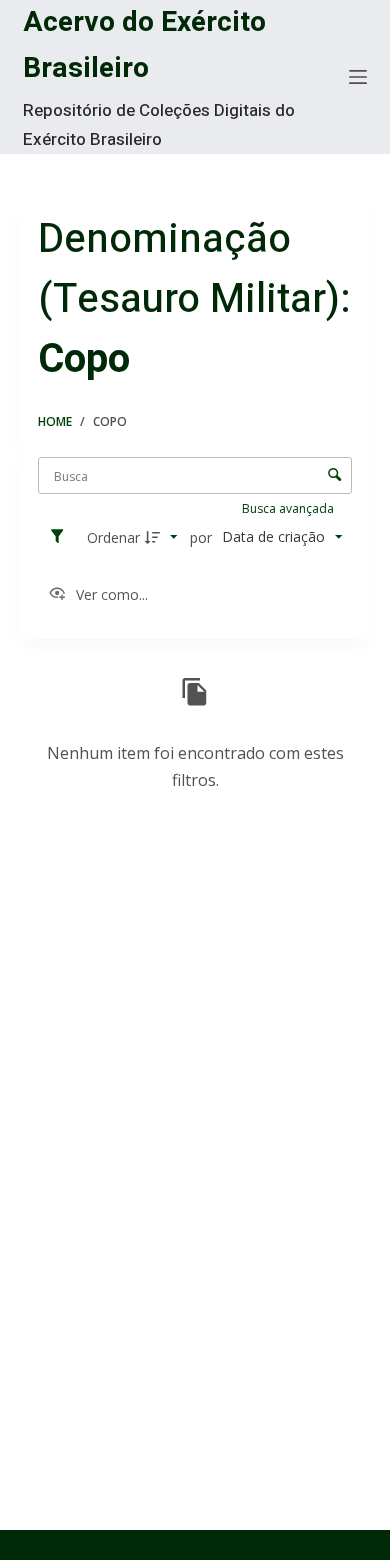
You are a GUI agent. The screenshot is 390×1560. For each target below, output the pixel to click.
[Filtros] (62, 537)
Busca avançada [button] (289, 508)
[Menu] (358, 77)
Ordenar (113, 537)
